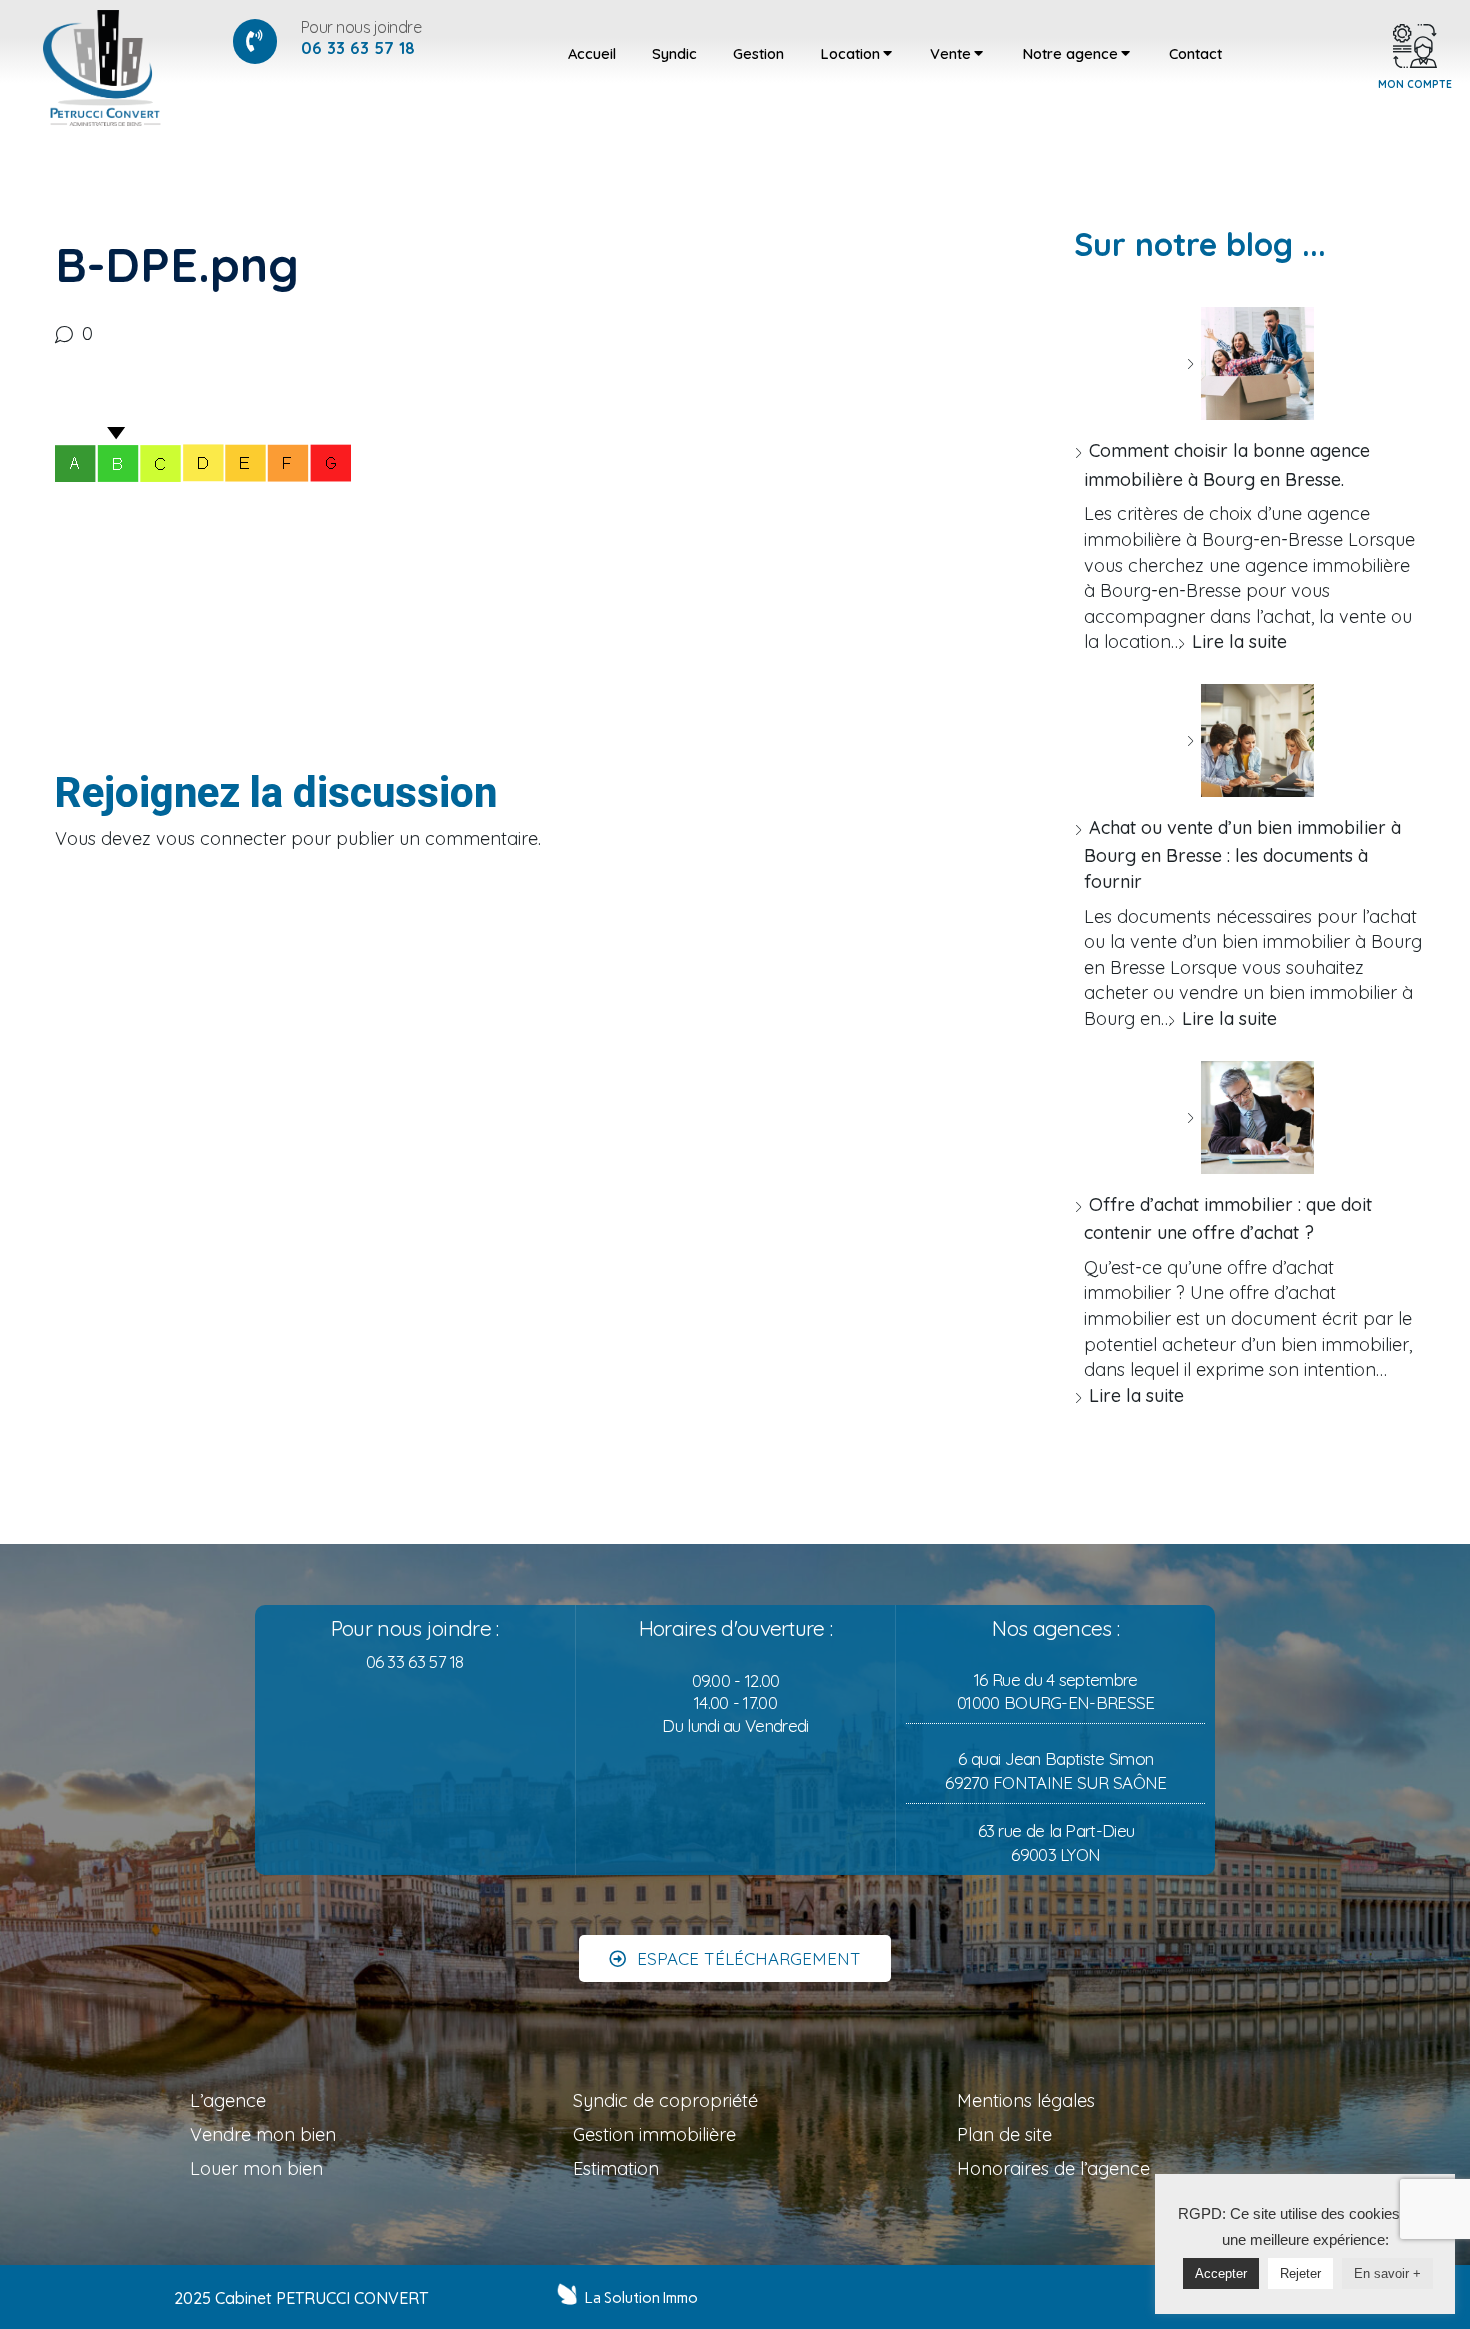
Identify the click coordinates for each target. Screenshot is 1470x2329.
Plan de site (1004, 2134)
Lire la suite (1239, 641)
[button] (735, 1958)
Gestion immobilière (654, 2134)
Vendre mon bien (263, 2134)
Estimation (616, 2168)
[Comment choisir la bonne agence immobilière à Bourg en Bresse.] (1250, 363)
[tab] (592, 54)
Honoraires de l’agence (1053, 2168)
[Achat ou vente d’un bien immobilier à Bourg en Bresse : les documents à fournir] (1250, 740)
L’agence (228, 2100)
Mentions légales (1026, 2100)
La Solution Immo (641, 2298)
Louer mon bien (256, 2168)
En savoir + (1387, 2273)
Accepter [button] (1221, 2273)
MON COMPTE (1415, 84)
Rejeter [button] (1300, 2273)
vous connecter (221, 838)
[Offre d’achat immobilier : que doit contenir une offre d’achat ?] (1250, 1117)
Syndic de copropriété (665, 2100)
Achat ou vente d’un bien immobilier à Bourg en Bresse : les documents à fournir (1242, 854)
